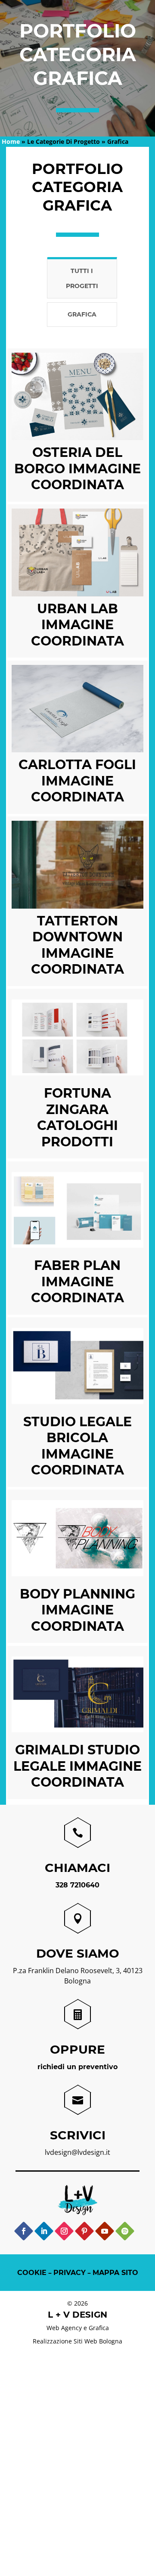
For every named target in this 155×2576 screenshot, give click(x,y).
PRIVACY (70, 2273)
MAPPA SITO (115, 2273)
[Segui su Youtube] (104, 2231)
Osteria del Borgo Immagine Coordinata (77, 469)
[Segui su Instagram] (64, 2231)
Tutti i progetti (82, 278)
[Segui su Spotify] (125, 2231)
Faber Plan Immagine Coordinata (77, 1282)
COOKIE (32, 2273)
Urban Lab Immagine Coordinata (77, 625)
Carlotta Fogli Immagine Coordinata (77, 781)
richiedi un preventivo (77, 2067)
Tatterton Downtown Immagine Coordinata (77, 945)
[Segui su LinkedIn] (44, 2231)
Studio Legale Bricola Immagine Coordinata (77, 1446)
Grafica (82, 314)
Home (11, 141)
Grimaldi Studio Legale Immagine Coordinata (77, 1766)
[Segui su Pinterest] (84, 2231)
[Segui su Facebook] (23, 2231)
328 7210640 (77, 1885)
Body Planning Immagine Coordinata (77, 1610)
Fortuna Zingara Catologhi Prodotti (77, 1117)
